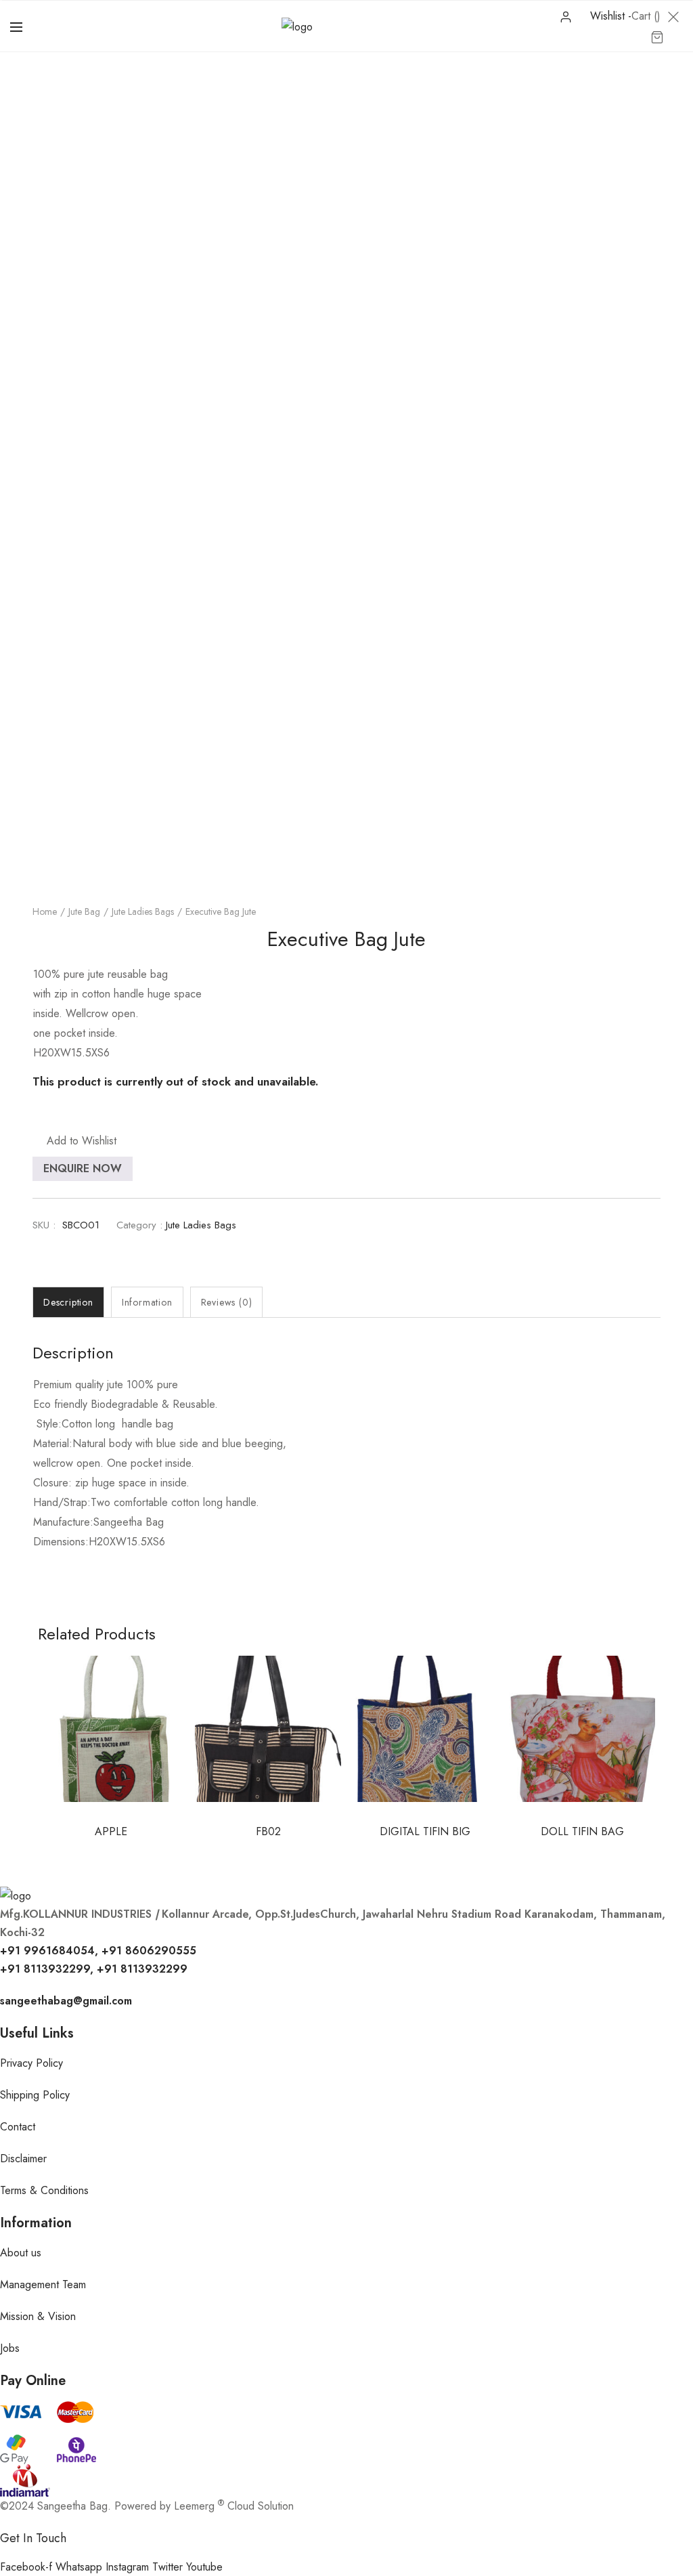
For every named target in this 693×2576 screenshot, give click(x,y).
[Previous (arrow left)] (24, 1288)
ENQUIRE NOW (83, 1168)
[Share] (619, 15)
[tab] (68, 1302)
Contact (18, 2127)
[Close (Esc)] (648, 15)
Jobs (10, 2348)
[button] (74, 1141)
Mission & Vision (38, 2316)
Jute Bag (84, 911)
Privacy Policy (31, 2063)
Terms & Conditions (44, 2190)
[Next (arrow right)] (669, 1288)
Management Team (43, 2284)
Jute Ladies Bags (143, 911)
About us (21, 2253)
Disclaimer (23, 2159)
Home (45, 911)
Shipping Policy (35, 2095)
